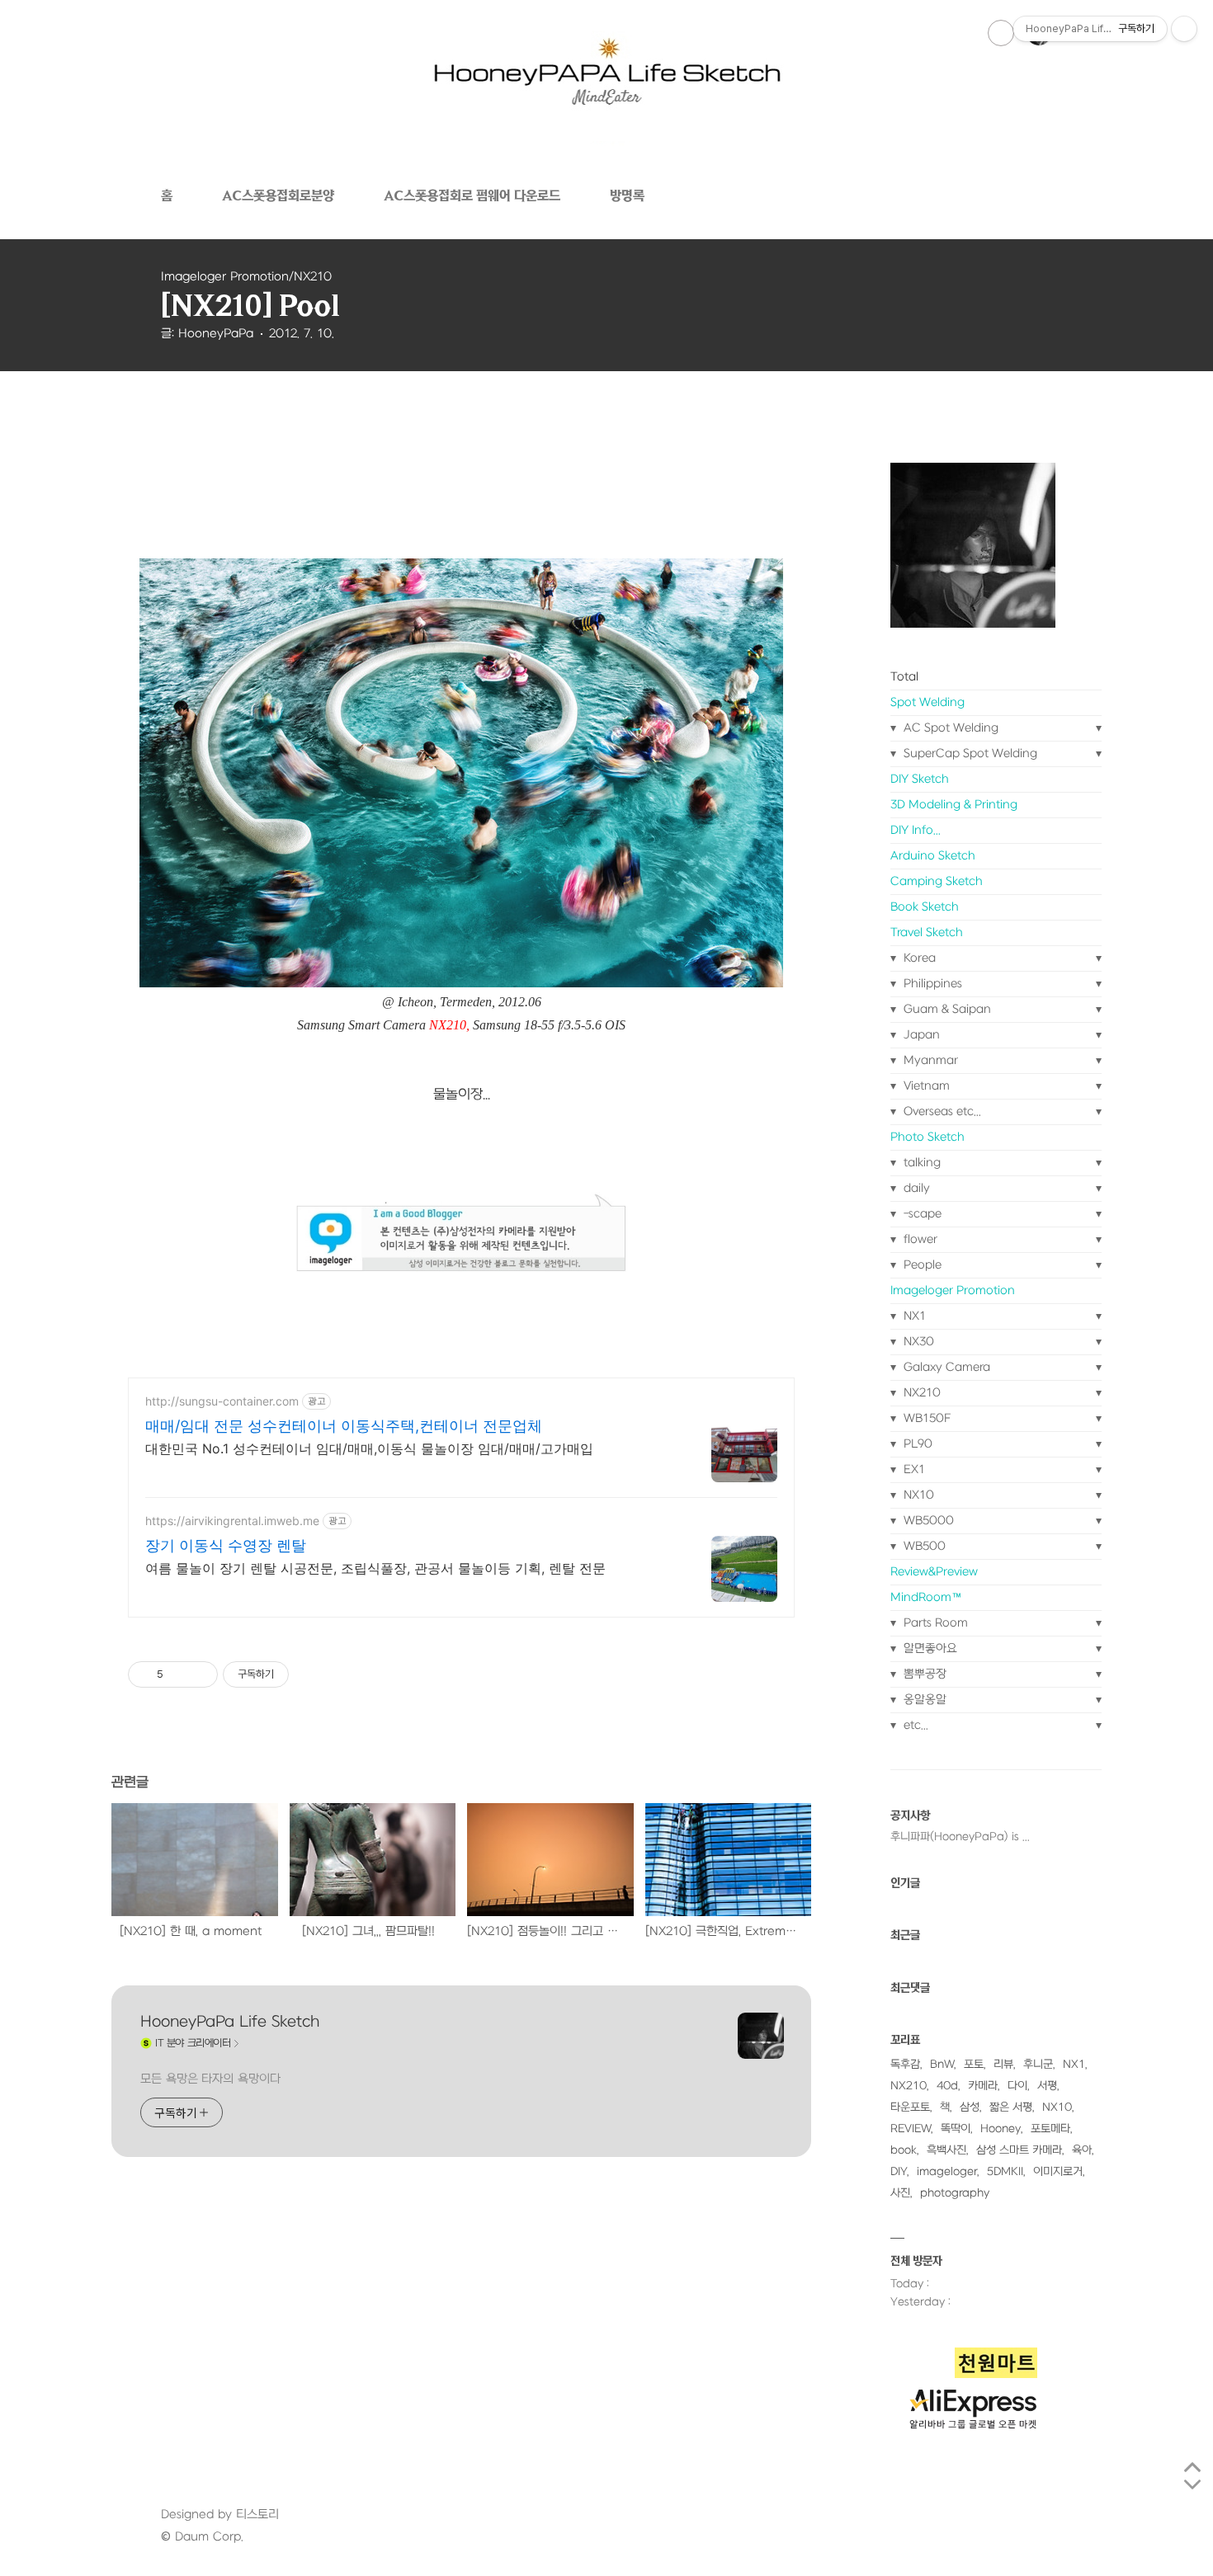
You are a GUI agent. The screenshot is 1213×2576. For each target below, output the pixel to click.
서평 (1047, 2086)
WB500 (923, 1546)
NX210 (920, 1393)
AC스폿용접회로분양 (278, 195)
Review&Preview (934, 1572)
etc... (914, 1725)
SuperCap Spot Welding (969, 753)
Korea (918, 958)
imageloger (947, 2171)
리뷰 (1003, 2064)
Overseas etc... (941, 1111)
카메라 (983, 2086)
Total (904, 677)
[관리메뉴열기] (1184, 29)
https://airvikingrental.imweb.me (232, 1521)
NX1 (913, 1316)
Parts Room (934, 1623)
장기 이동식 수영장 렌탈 (226, 1545)
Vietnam (925, 1086)
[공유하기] (179, 1674)
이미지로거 (1058, 2171)
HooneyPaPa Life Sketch (230, 2022)
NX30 (917, 1342)
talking (920, 1163)
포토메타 (1050, 2129)
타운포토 (910, 2107)
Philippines (931, 984)
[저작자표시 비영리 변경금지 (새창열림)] (311, 1674)
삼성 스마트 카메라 (1019, 2150)
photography (955, 2193)
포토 (974, 2064)
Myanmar (929, 1060)
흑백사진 (946, 2150)
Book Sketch (925, 907)
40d (947, 2086)
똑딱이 (956, 2129)
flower (919, 1239)
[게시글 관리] (199, 1674)
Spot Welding (927, 702)
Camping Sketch (937, 881)
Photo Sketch (927, 1137)
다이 (1017, 2086)
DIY (899, 2171)
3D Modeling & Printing (954, 805)
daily (915, 1188)
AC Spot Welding (949, 728)
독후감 (905, 2064)
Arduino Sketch (933, 856)
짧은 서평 (1011, 2107)
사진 (900, 2193)
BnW (942, 2064)
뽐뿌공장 (923, 1674)
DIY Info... (916, 830)
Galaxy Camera (945, 1367)
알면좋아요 (929, 1648)
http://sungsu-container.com (222, 1401)
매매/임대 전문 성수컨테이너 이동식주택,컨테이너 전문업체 (344, 1426)
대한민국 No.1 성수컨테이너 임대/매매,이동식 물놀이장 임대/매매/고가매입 (369, 1448)
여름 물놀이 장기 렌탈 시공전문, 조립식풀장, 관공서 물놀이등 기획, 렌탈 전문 (375, 1568)
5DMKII (1005, 2171)
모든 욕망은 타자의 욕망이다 (210, 2079)
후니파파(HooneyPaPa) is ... (960, 1837)
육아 (1082, 2150)
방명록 (627, 195)
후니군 (1038, 2064)
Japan (920, 1035)
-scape (921, 1214)
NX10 (917, 1495)
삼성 (970, 2107)
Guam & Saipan (946, 1009)
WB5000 (927, 1521)
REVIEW (911, 2129)
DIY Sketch (920, 779)
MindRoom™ (926, 1597)
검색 (1001, 33)
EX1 (913, 1469)
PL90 (916, 1444)
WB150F (926, 1418)
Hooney (1001, 2129)
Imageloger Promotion (953, 1290)
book (904, 2150)
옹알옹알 (923, 1700)
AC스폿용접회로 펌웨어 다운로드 (472, 195)
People (921, 1265)
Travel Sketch (927, 932)
